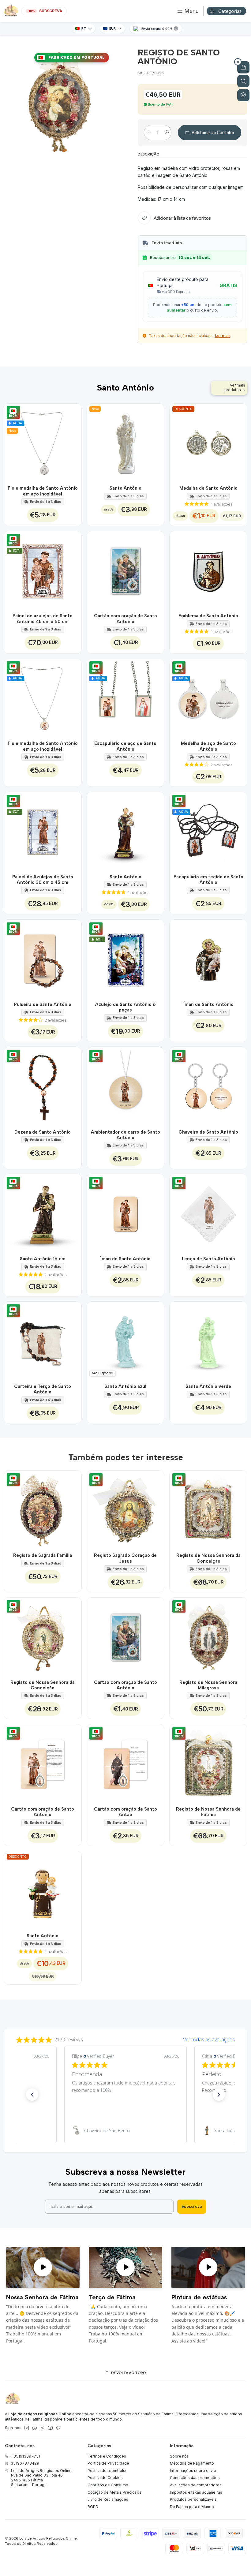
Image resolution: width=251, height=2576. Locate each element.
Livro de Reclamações (108, 2499)
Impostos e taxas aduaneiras (196, 2492)
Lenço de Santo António (208, 1259)
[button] (32, 2095)
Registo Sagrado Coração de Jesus (125, 1558)
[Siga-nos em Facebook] (35, 2428)
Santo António (125, 488)
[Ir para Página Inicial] (11, 11)
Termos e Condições (107, 2456)
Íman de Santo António (208, 1004)
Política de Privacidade (108, 2463)
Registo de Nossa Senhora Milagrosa (208, 1685)
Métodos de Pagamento (192, 2463)
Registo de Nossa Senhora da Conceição (208, 1558)
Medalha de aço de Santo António (208, 746)
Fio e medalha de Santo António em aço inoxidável (43, 491)
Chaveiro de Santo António (208, 1132)
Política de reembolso (108, 2471)
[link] (125, 2131)
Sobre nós (179, 2456)
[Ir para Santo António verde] (208, 1340)
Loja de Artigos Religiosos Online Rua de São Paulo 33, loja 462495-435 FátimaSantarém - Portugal (41, 2478)
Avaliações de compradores (196, 2485)
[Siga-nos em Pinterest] (58, 2428)
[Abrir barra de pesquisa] (243, 81)
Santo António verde (208, 1386)
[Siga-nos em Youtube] (50, 2428)
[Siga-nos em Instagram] (27, 2428)
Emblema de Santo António (208, 616)
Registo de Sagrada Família (43, 1555)
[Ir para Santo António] (126, 831)
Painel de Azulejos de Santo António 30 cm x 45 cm (43, 880)
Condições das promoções (195, 2478)
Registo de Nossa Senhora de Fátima (208, 1812)
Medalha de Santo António (208, 488)
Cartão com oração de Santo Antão (125, 1812)
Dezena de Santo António (43, 1132)
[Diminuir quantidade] (149, 133)
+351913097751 (25, 2456)
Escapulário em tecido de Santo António (208, 880)
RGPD (93, 2507)
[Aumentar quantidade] (167, 133)
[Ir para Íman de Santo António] (208, 958)
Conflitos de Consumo (108, 2485)
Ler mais (223, 336)
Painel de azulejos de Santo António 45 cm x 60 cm (43, 619)
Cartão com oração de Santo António (125, 619)
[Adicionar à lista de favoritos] (73, 442)
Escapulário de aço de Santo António (125, 746)
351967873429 (25, 2463)
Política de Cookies (105, 2478)
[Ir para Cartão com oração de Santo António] (126, 570)
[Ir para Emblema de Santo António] (208, 570)
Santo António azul (125, 1386)
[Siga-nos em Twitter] (43, 2428)
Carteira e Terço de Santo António (43, 1389)
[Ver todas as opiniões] (125, 2038)
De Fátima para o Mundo (192, 2507)
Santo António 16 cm (43, 1259)
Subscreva (192, 2206)
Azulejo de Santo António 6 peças (125, 1007)
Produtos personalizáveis (193, 2499)
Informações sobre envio (193, 2471)
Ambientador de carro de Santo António (125, 1135)
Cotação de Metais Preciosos (114, 2492)
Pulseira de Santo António (43, 1004)
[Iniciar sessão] (243, 95)
